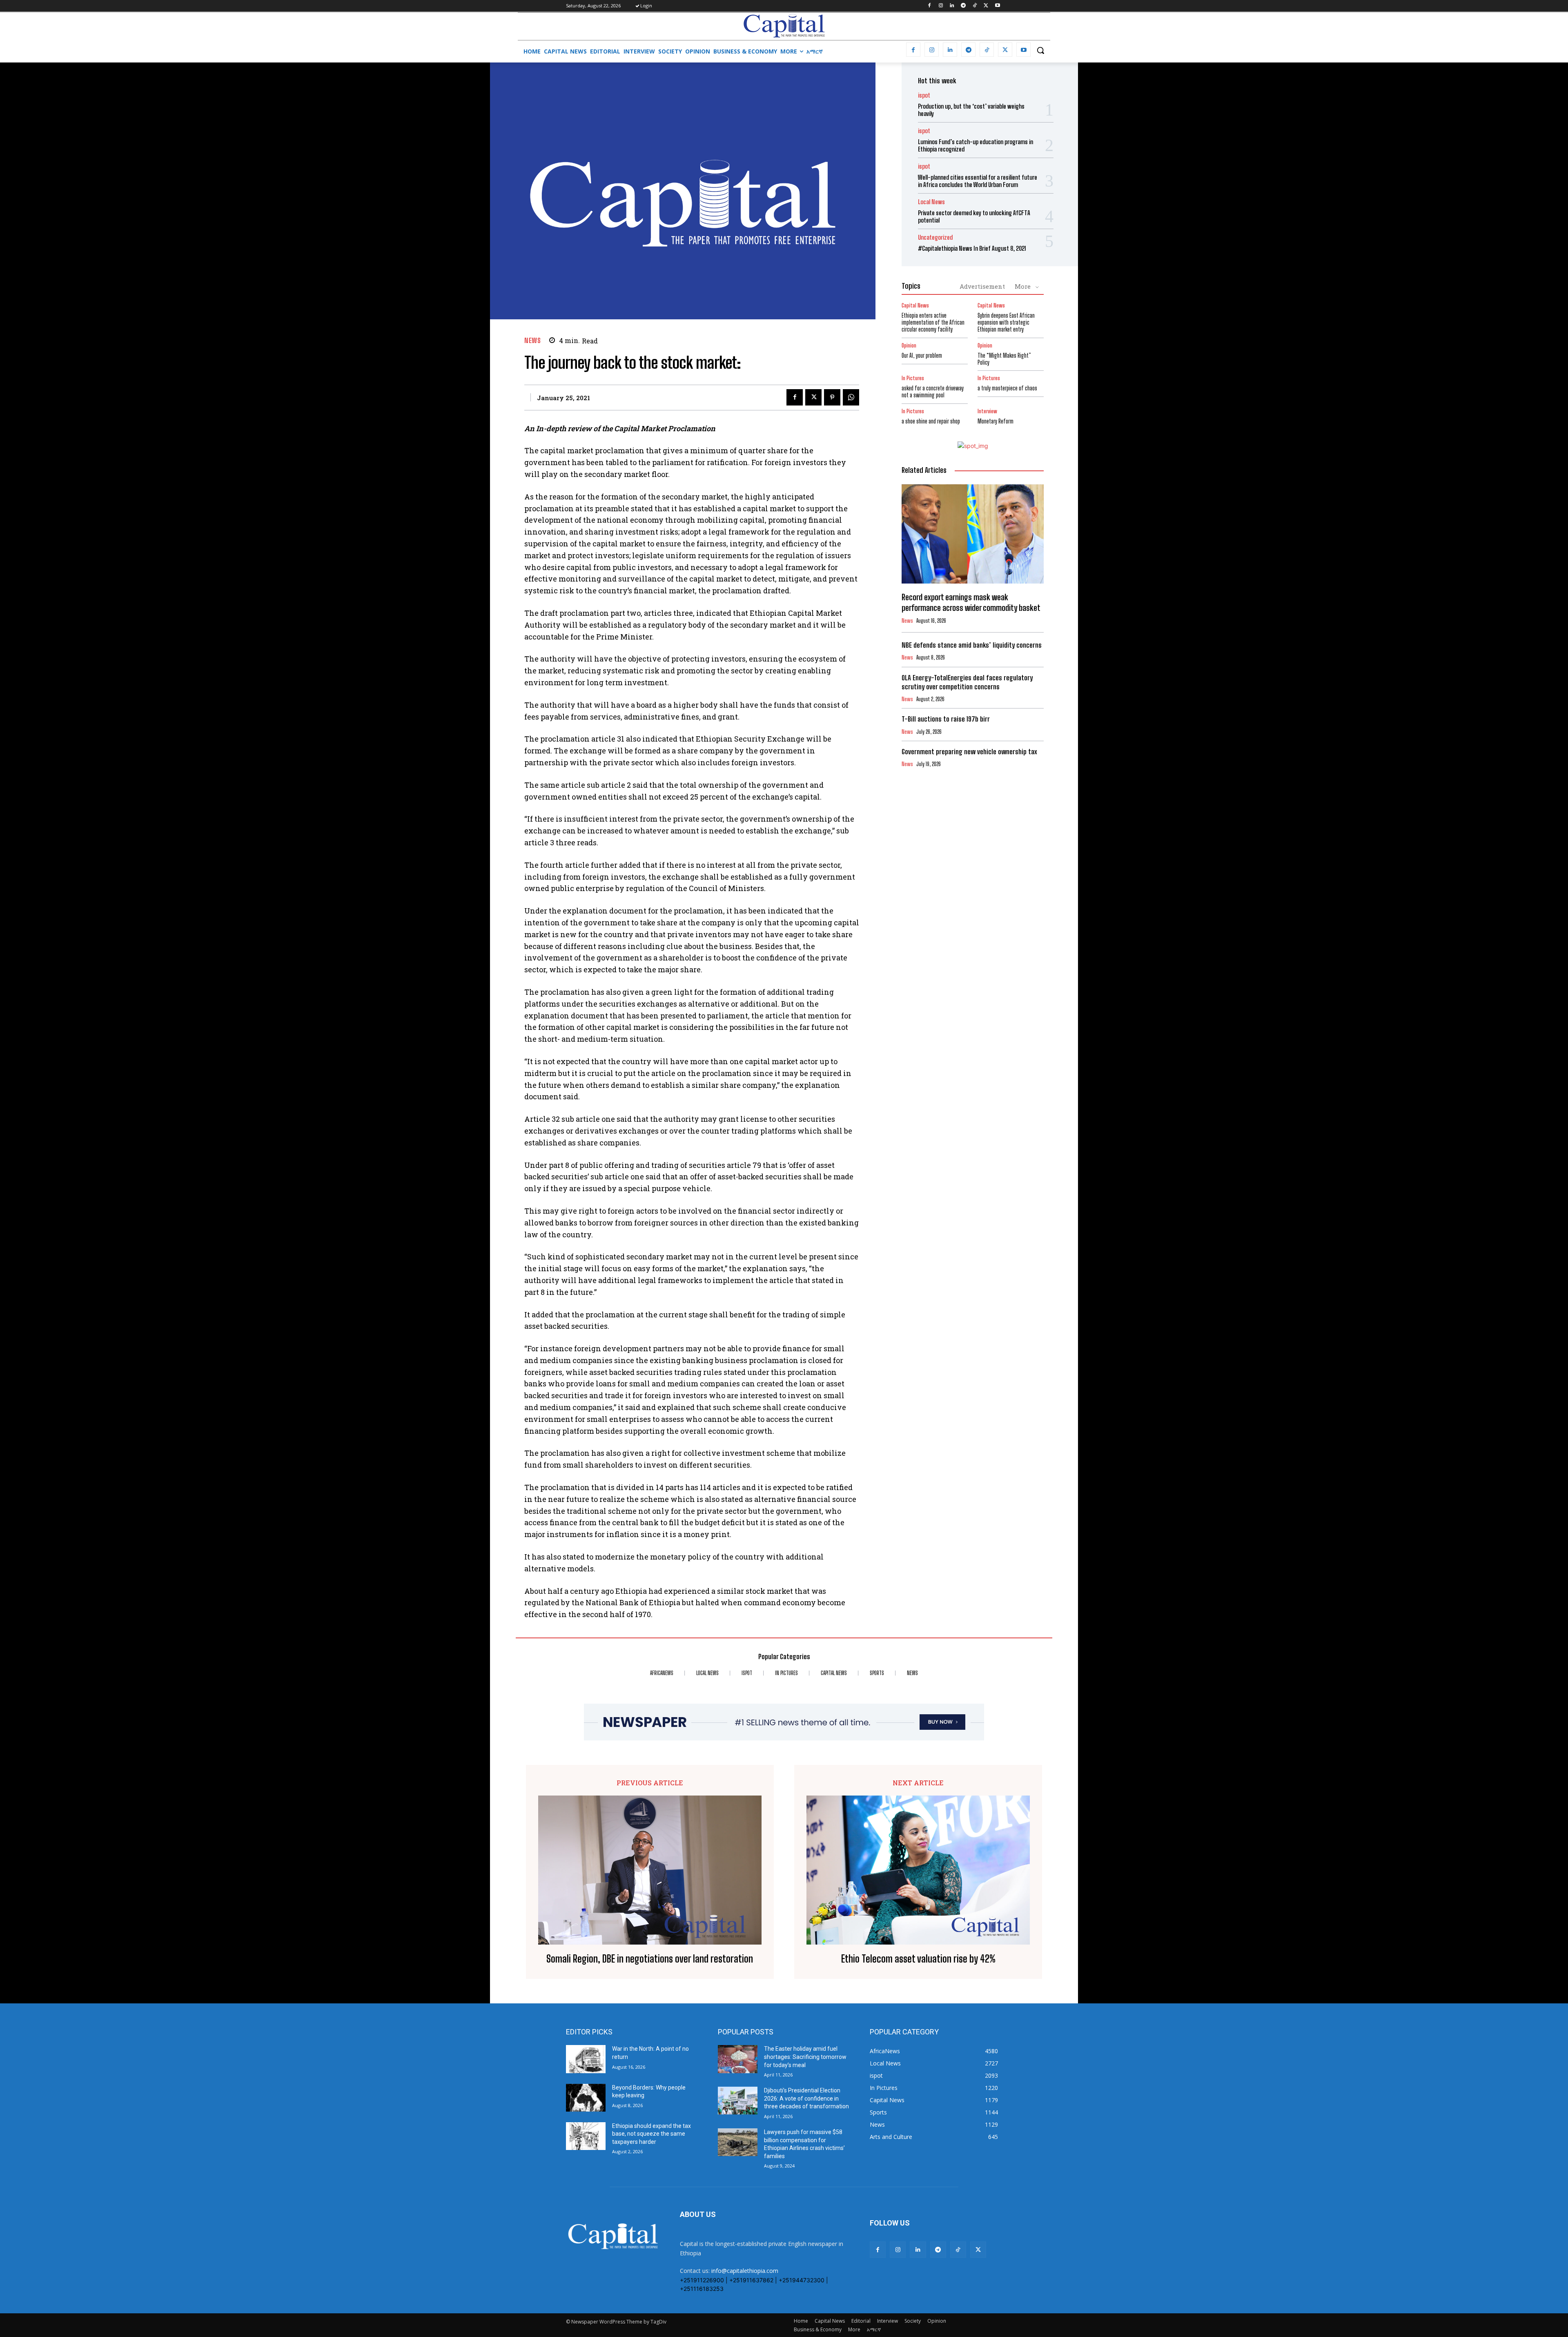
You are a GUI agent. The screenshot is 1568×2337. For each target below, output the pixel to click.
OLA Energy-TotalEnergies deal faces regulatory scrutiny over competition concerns (967, 682)
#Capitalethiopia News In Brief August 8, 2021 (972, 248)
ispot (924, 95)
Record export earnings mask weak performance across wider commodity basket (972, 602)
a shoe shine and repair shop (931, 421)
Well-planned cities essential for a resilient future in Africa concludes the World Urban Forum (978, 181)
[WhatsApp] (851, 397)
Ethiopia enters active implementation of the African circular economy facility (933, 322)
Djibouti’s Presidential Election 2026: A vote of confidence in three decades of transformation (806, 2098)
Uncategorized (935, 237)
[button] (1040, 50)
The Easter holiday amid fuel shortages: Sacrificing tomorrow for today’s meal (805, 2057)
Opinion (909, 346)
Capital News (915, 306)
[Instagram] (941, 6)
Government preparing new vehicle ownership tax (969, 752)
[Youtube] (997, 6)
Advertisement (982, 286)
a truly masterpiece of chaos (1007, 388)
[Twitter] (986, 6)
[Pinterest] (832, 397)
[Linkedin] (952, 6)
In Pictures (913, 378)
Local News (931, 202)
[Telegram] (963, 6)
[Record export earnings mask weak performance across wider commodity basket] (973, 534)
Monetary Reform (996, 421)
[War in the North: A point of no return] (586, 2059)
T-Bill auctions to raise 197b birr (946, 719)
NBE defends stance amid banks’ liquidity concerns (972, 645)
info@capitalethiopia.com (745, 2271)
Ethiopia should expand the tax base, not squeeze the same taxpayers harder (651, 2134)
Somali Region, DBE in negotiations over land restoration (650, 1959)
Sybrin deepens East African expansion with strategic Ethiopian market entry (1006, 322)
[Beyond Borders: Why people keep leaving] (586, 2098)
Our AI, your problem (922, 355)
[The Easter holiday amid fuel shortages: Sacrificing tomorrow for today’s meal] (738, 2059)
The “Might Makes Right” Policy (1004, 359)
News (532, 340)
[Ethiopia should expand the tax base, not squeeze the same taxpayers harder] (586, 2136)
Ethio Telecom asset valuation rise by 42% (918, 1959)
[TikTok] (975, 6)
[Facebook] (929, 6)
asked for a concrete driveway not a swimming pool (933, 392)
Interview (987, 411)
